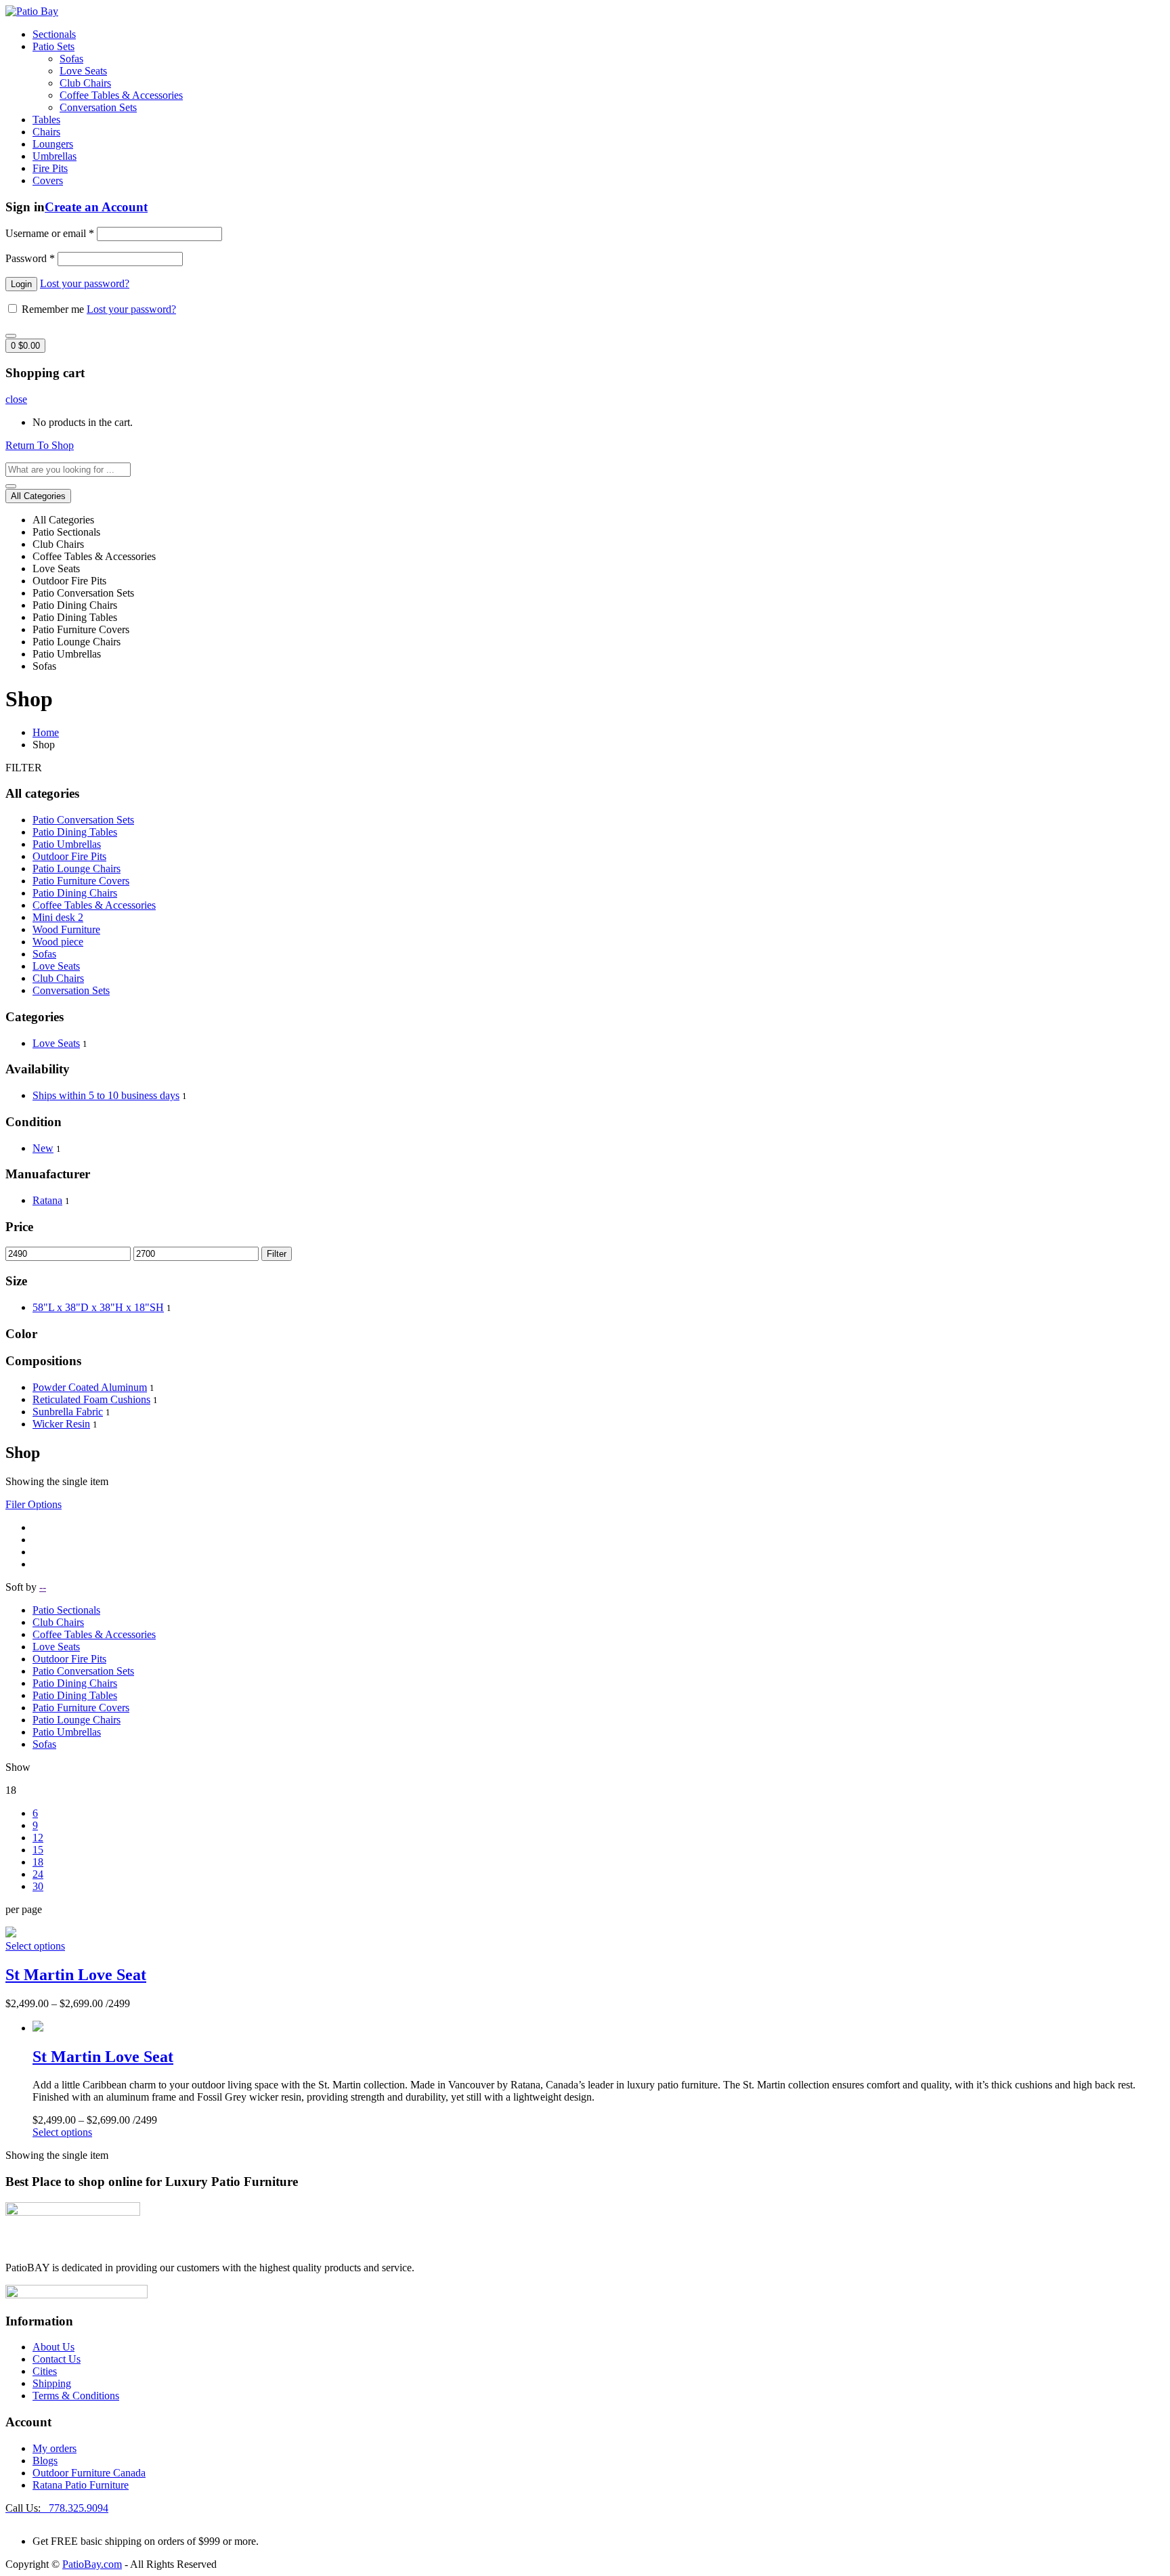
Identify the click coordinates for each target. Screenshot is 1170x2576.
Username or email (50, 233)
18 (38, 1862)
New (43, 1148)
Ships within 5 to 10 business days (106, 1095)
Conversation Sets (98, 107)
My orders (55, 2448)
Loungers (53, 144)
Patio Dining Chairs (75, 893)
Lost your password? (85, 283)
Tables (46, 120)
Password (30, 258)
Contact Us (57, 2359)
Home (46, 732)
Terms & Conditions (76, 2396)
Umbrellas (55, 156)
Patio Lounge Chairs (77, 868)
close (16, 399)
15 (38, 1850)
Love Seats (83, 71)
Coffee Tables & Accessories (121, 95)
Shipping (52, 2383)
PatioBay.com (92, 2564)
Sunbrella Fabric (68, 1412)
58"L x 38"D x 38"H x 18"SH (98, 1307)
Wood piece (58, 942)
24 (38, 1874)
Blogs (45, 2461)
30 (38, 1886)
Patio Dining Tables (75, 832)
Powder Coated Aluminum (90, 1387)
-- (43, 1587)
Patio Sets (53, 46)
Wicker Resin (61, 1424)
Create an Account (96, 207)
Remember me (53, 309)
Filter (277, 1254)
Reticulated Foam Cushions (91, 1399)
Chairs (46, 132)
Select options (35, 1946)
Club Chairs (85, 83)
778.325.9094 (57, 2508)
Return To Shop (40, 445)
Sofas (71, 59)
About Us (53, 2347)
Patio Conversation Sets (83, 820)
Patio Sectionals (66, 1610)
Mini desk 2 (58, 917)
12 (38, 1838)
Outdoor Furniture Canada (89, 2473)
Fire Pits (50, 168)
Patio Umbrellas (67, 844)
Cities (45, 2371)
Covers (48, 180)
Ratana (47, 1200)
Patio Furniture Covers (81, 881)
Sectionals (54, 34)
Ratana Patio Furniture (81, 2485)
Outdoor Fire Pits (69, 856)
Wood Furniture (66, 929)
